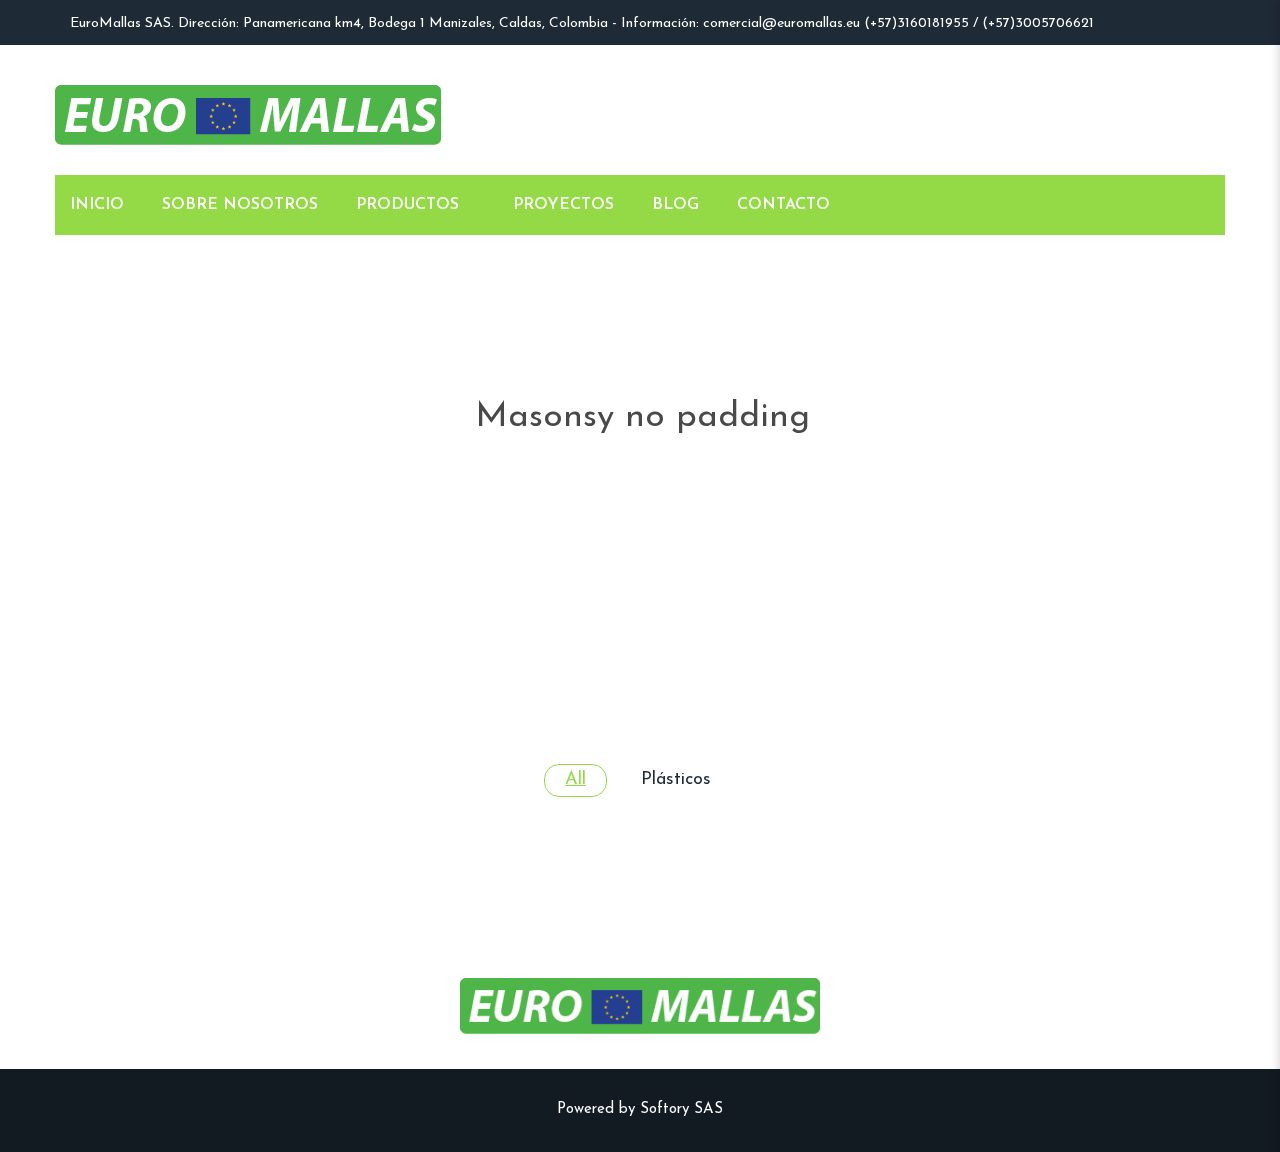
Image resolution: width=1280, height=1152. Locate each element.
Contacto (783, 205)
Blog (675, 205)
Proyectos (563, 205)
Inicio (97, 205)
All (575, 780)
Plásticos (676, 780)
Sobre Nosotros (240, 205)
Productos (407, 205)
